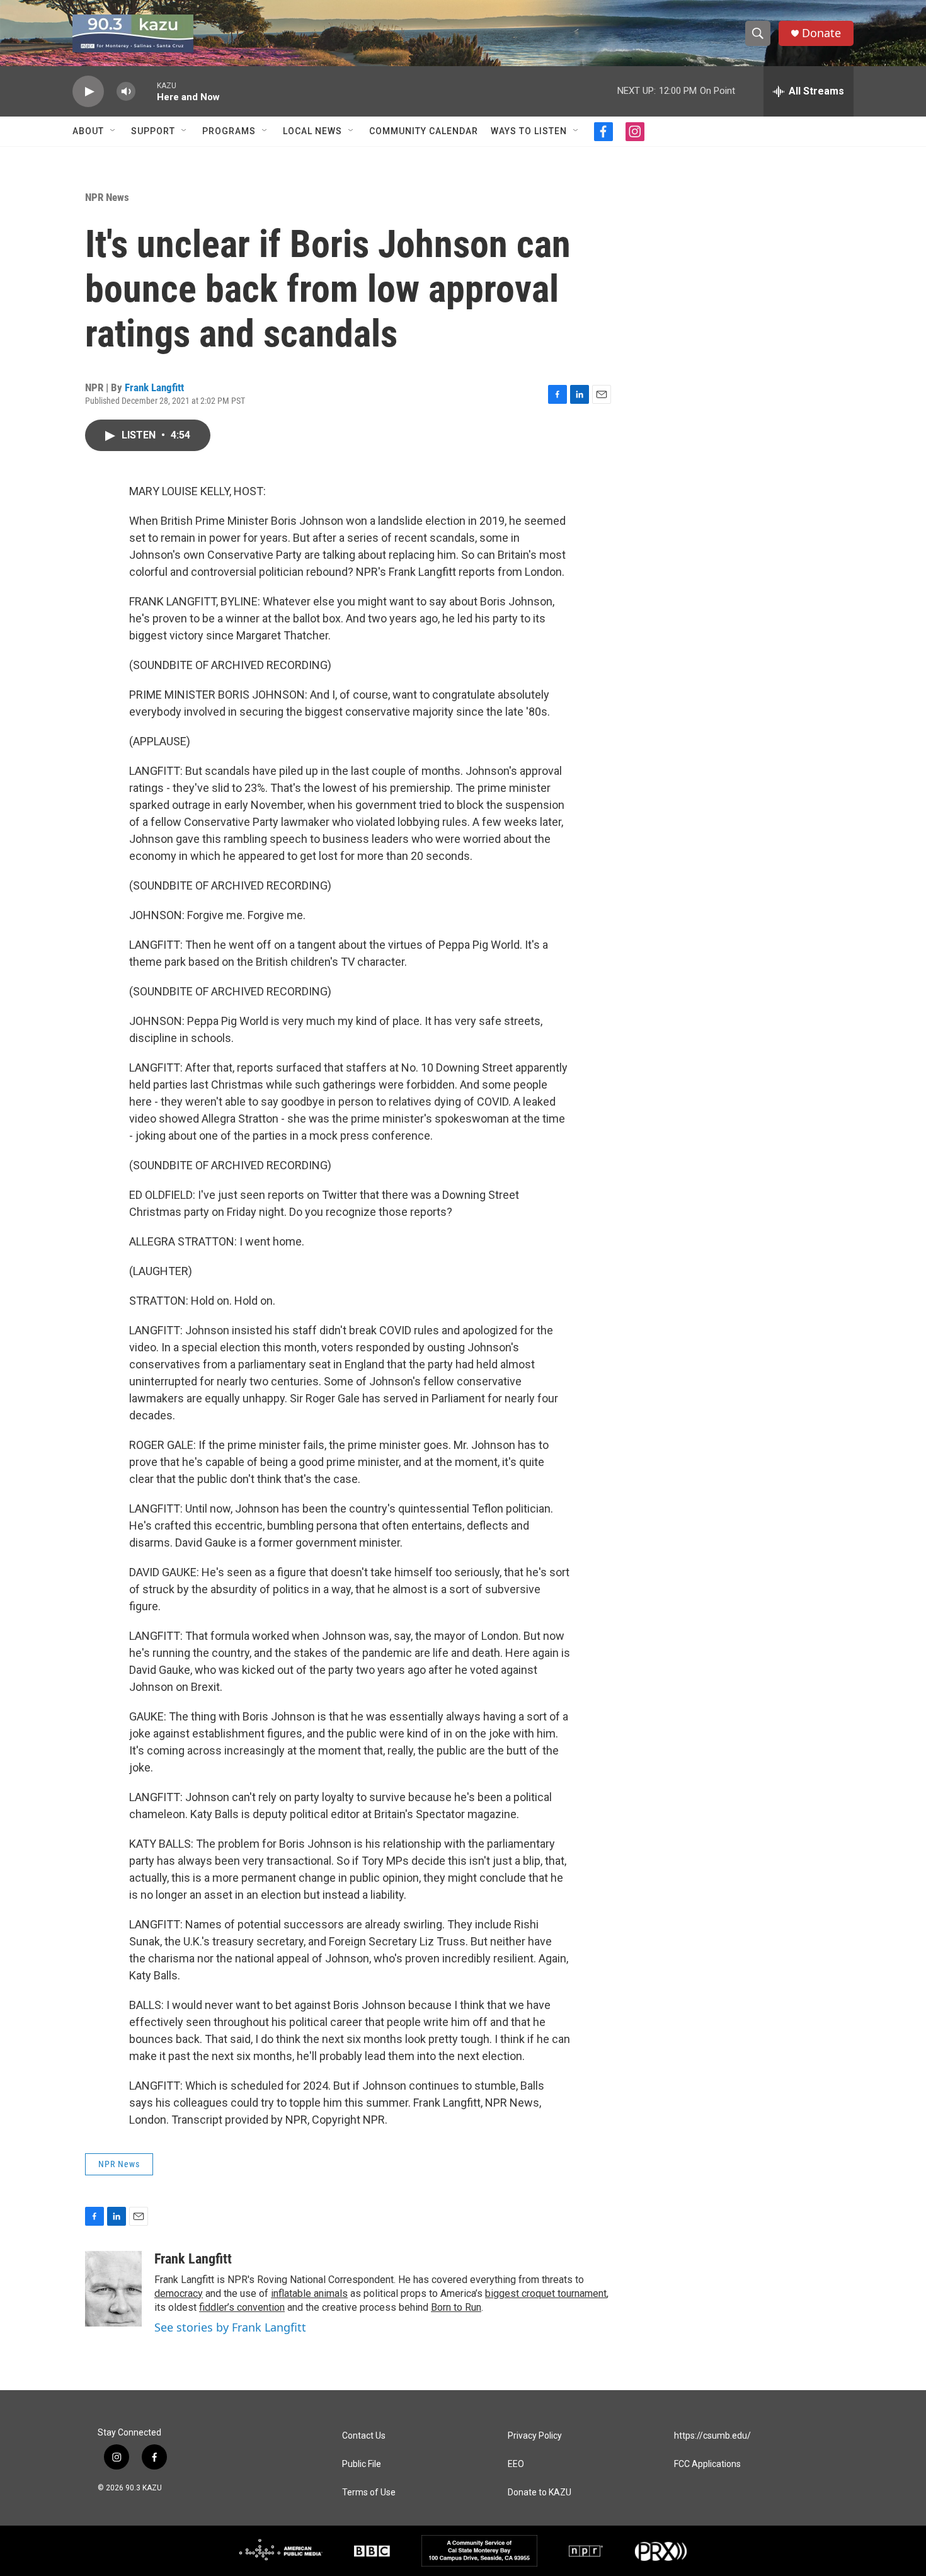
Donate (821, 33)
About (88, 131)
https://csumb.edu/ (712, 2436)
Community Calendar (424, 131)
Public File (362, 2464)
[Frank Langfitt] (113, 2289)
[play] (88, 92)
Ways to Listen (529, 131)
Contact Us (364, 2436)
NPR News (107, 197)
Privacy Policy (535, 2436)
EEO (516, 2464)
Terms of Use (369, 2493)
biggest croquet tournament (546, 2293)
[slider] (146, 91)
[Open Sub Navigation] (113, 131)
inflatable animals (309, 2293)
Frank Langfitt (154, 387)
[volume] (126, 92)
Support (153, 131)
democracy (179, 2293)
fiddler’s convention (242, 2307)
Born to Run (456, 2307)
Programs (229, 131)
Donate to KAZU (540, 2493)
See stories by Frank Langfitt (230, 2327)
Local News (312, 131)
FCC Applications (707, 2464)
